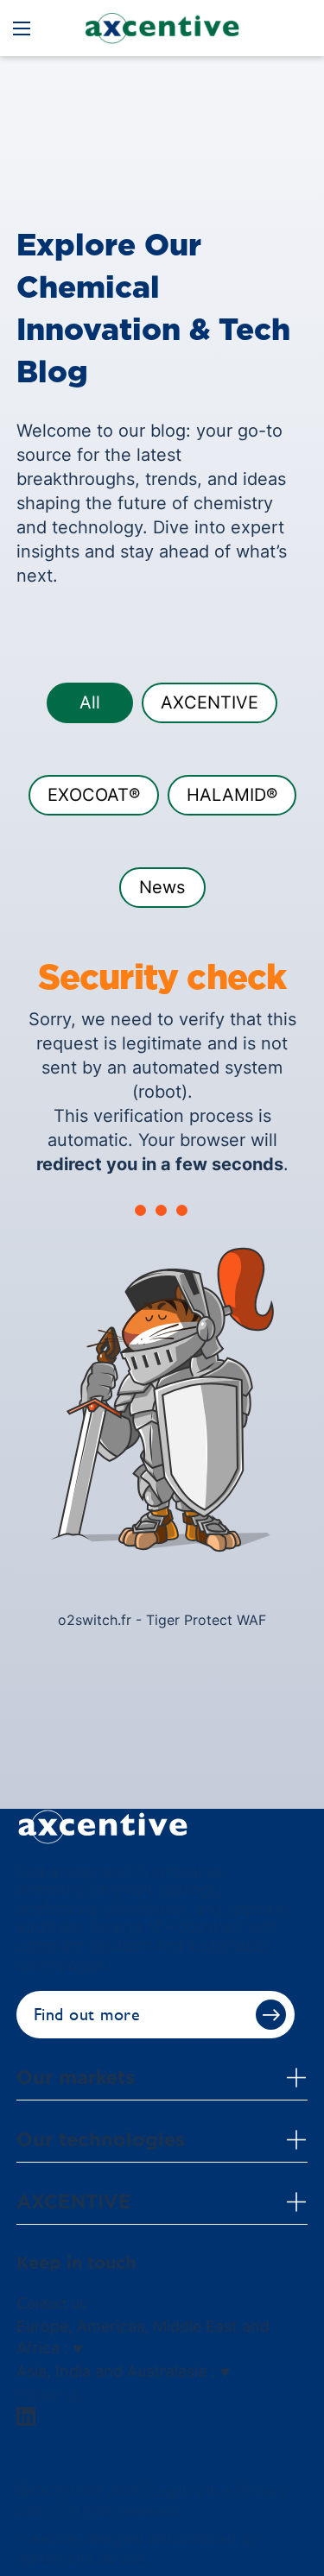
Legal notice (191, 2491)
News (162, 887)
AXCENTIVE (210, 702)
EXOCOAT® (94, 795)
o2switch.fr (95, 1620)
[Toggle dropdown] (297, 2078)
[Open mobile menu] (22, 28)
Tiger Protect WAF (206, 1620)
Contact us (51, 2303)
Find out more (87, 2015)
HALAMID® (232, 795)
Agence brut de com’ (82, 2558)
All (90, 702)
